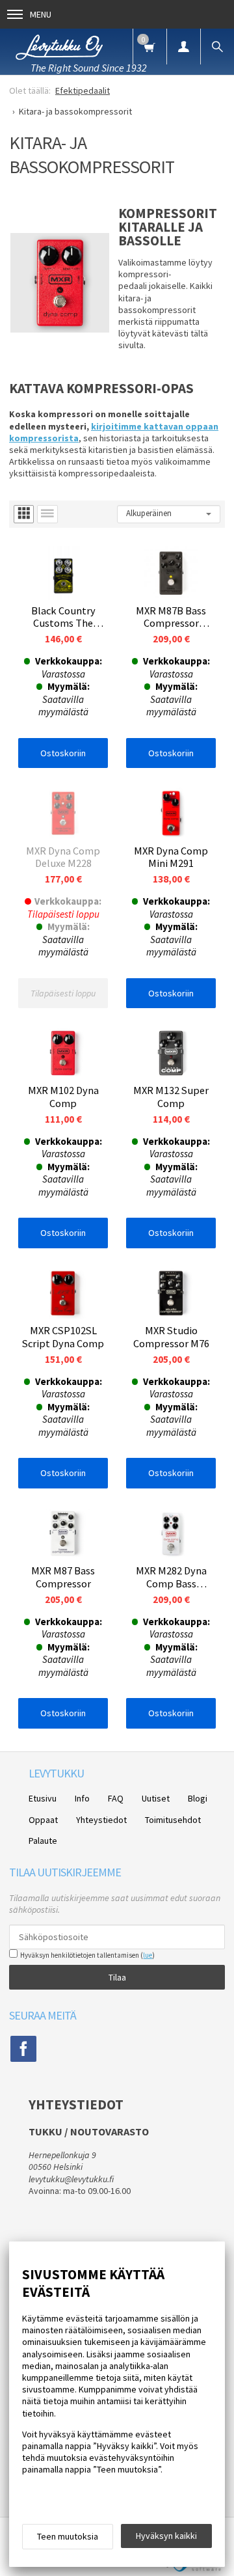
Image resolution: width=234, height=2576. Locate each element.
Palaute (43, 1841)
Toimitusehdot (173, 1820)
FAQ (116, 1798)
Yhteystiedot (101, 1820)
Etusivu (43, 1798)
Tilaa (117, 1977)
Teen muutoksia (68, 2536)
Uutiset (156, 1798)
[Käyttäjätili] (183, 47)
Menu (41, 14)
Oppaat (43, 1820)
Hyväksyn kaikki (166, 2536)
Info (82, 1798)
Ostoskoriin (63, 753)
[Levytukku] (59, 45)
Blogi (198, 1798)
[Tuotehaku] (217, 47)
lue (148, 1955)
